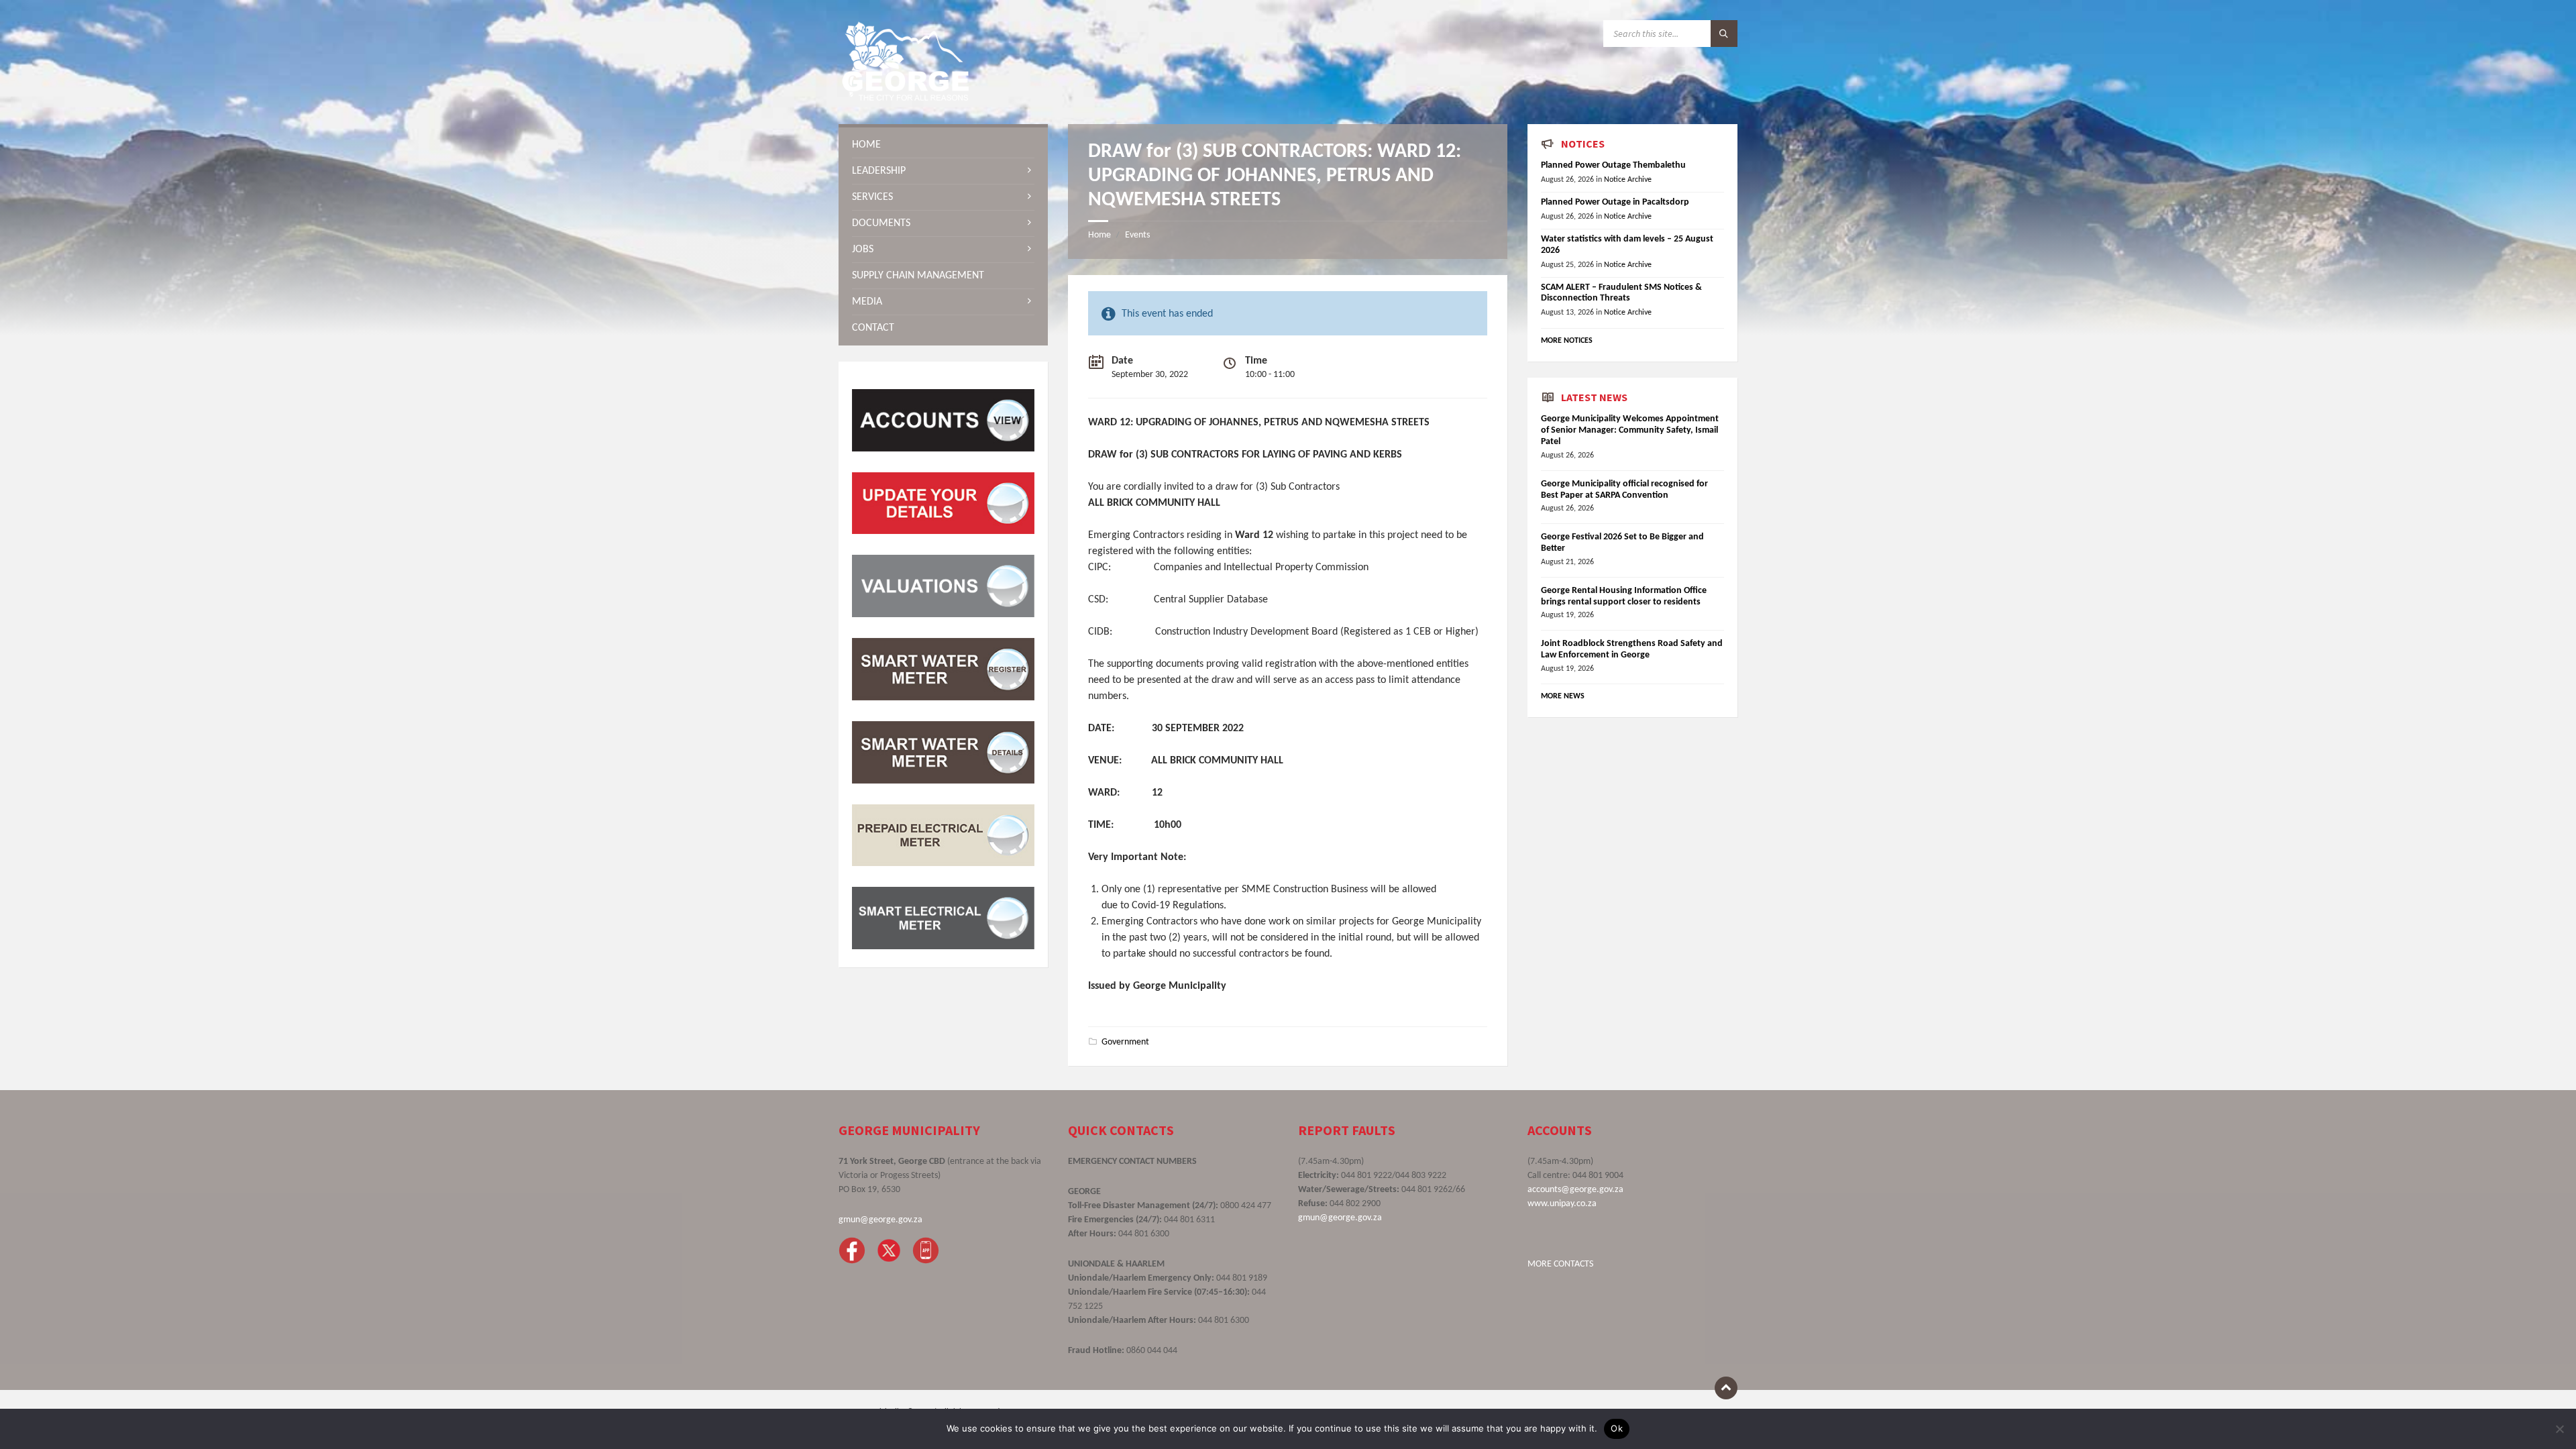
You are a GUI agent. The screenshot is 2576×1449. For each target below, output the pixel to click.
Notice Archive (1628, 180)
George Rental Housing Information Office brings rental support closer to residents (1624, 596)
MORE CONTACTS (1560, 1264)
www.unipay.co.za (1562, 1204)
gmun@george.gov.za (880, 1220)
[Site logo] (906, 98)
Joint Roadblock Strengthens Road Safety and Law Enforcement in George (1632, 649)
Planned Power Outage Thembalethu (1613, 165)
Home (1099, 235)
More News (1563, 696)
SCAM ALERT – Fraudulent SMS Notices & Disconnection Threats (1621, 293)
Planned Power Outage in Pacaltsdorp (1615, 202)
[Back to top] (1726, 1388)
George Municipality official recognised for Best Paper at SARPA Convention (1624, 490)
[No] (2559, 1429)
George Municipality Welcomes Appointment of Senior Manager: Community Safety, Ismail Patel (1630, 430)
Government (1125, 1042)
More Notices (1567, 341)
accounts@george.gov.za (1575, 1190)
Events (1137, 235)
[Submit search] (1724, 34)
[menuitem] (943, 145)
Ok (1617, 1428)
